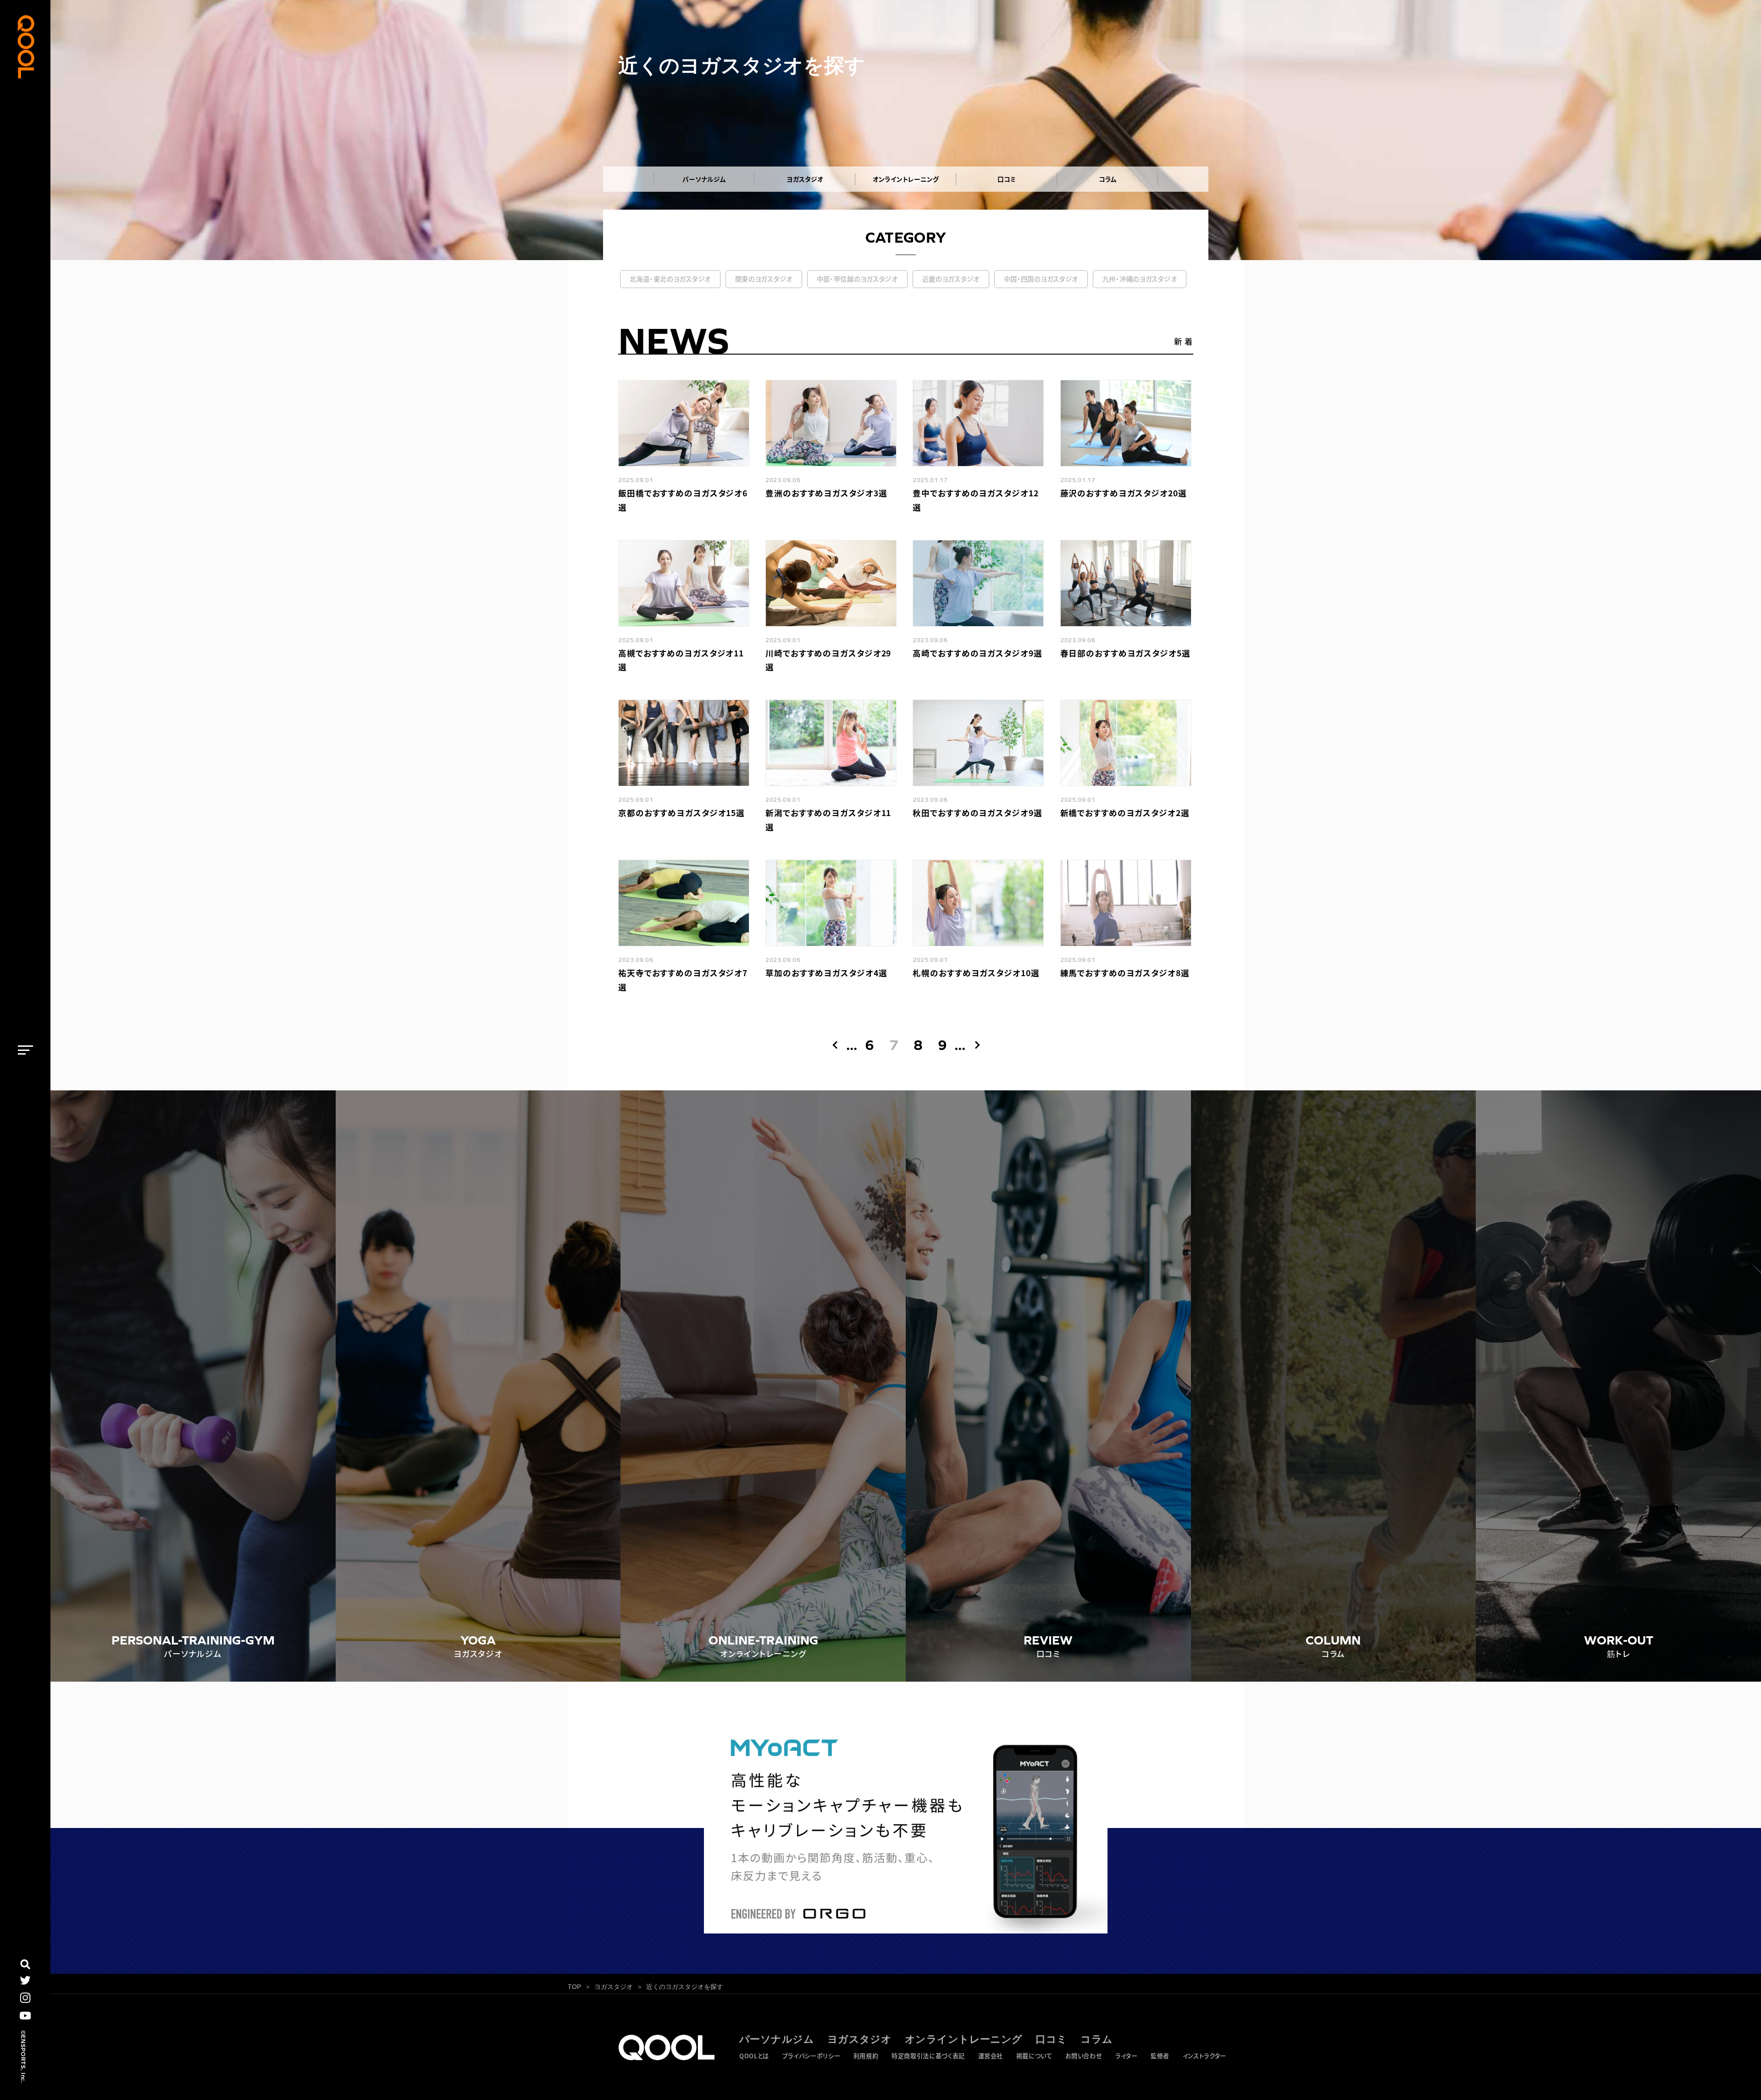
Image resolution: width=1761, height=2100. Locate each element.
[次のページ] (975, 1045)
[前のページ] (836, 1045)
